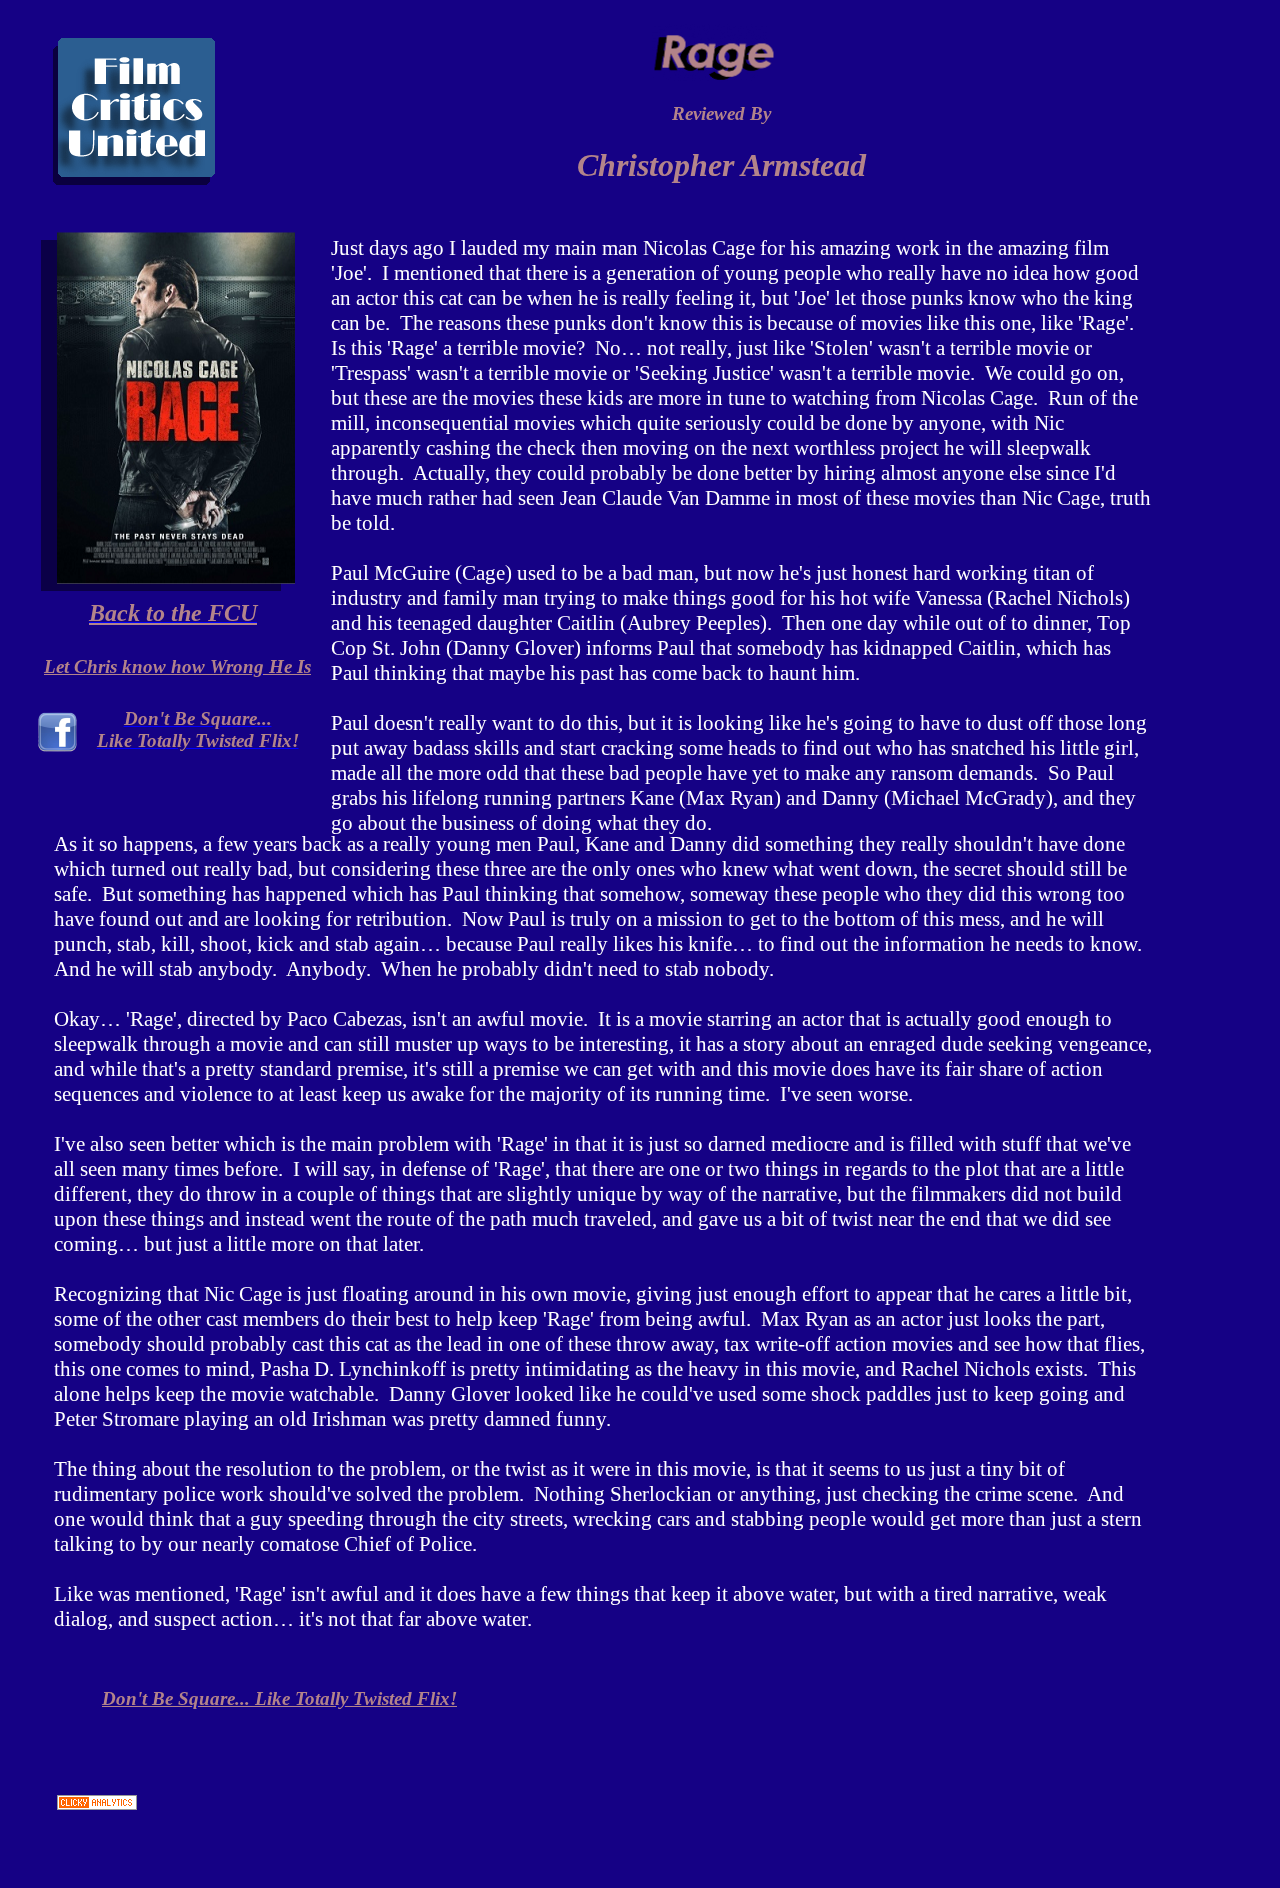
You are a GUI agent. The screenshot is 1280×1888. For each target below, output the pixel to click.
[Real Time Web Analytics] (97, 1802)
